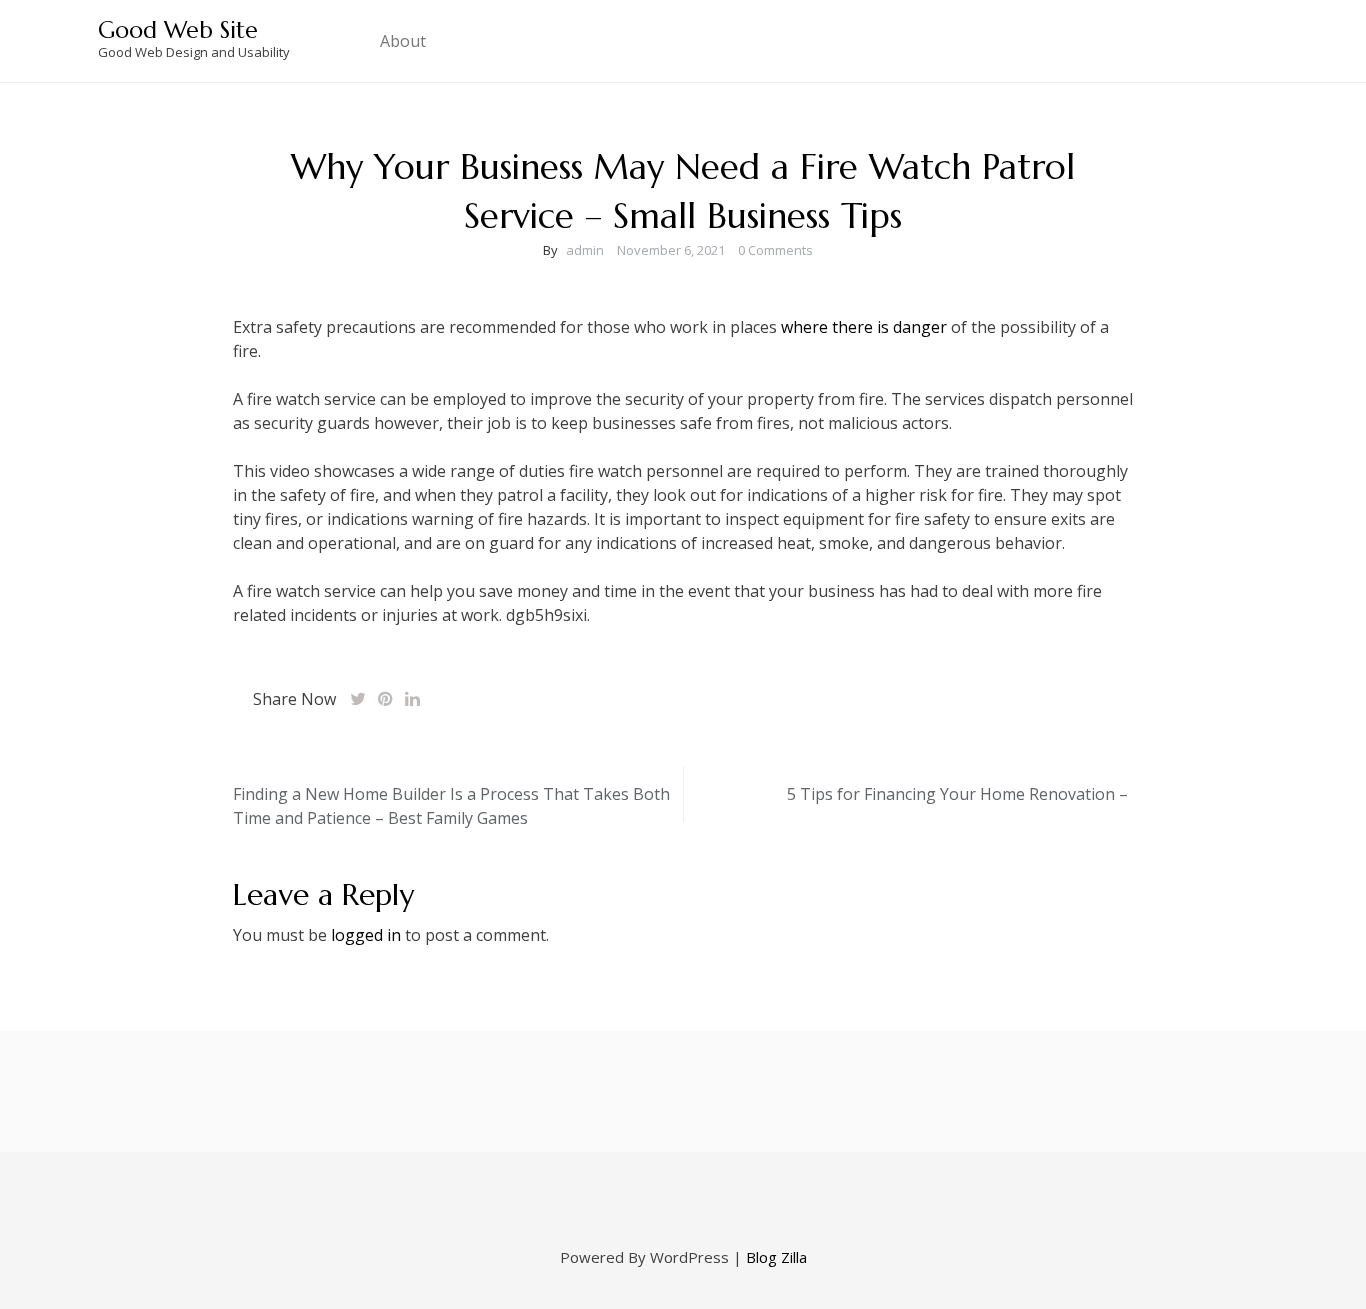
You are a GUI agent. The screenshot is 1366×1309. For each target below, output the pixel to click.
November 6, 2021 (671, 250)
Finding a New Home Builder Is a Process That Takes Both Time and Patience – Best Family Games (451, 806)
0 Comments (775, 250)
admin (585, 250)
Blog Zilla (776, 1257)
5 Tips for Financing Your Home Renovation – (957, 794)
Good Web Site (178, 30)
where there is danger (864, 327)
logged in (366, 935)
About (403, 41)
